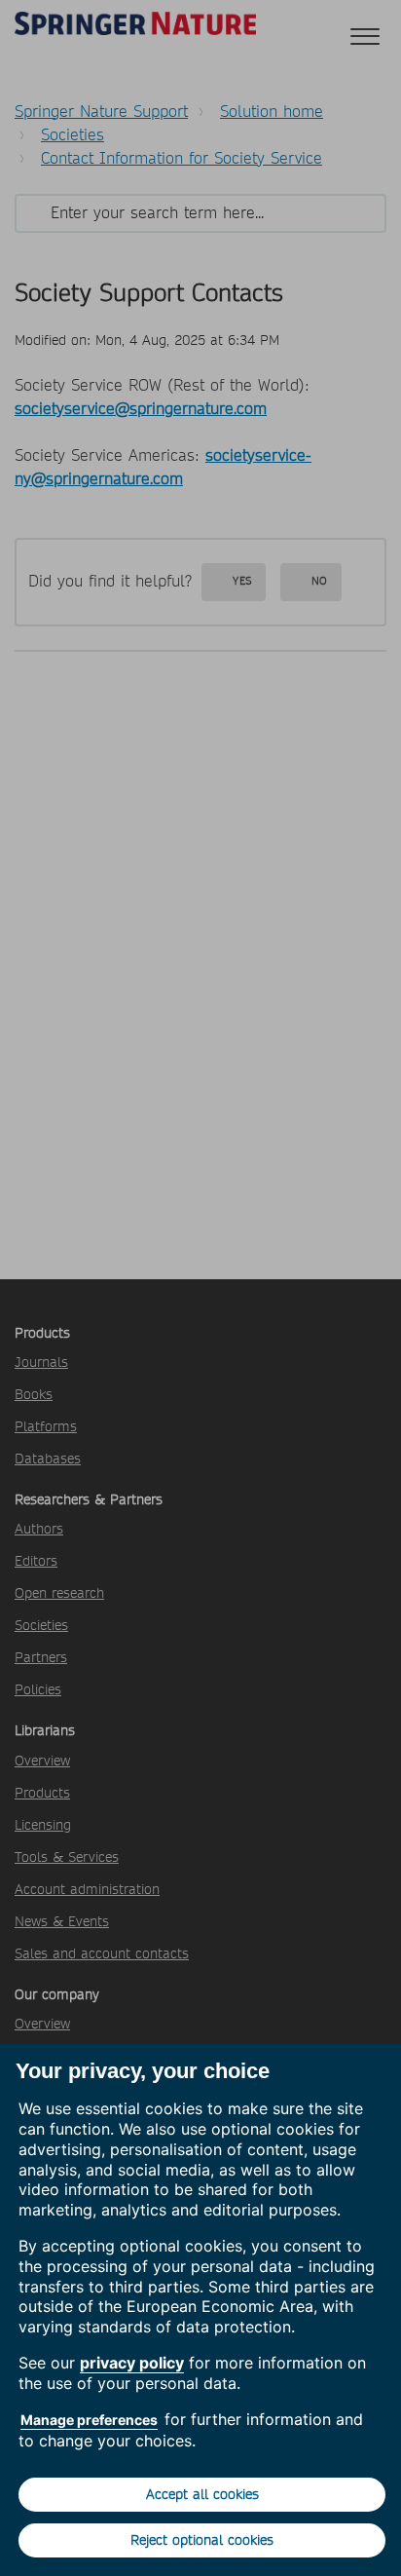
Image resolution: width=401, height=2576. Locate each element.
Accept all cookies (202, 2494)
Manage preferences (89, 2420)
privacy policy (132, 2363)
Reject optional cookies (202, 2540)
